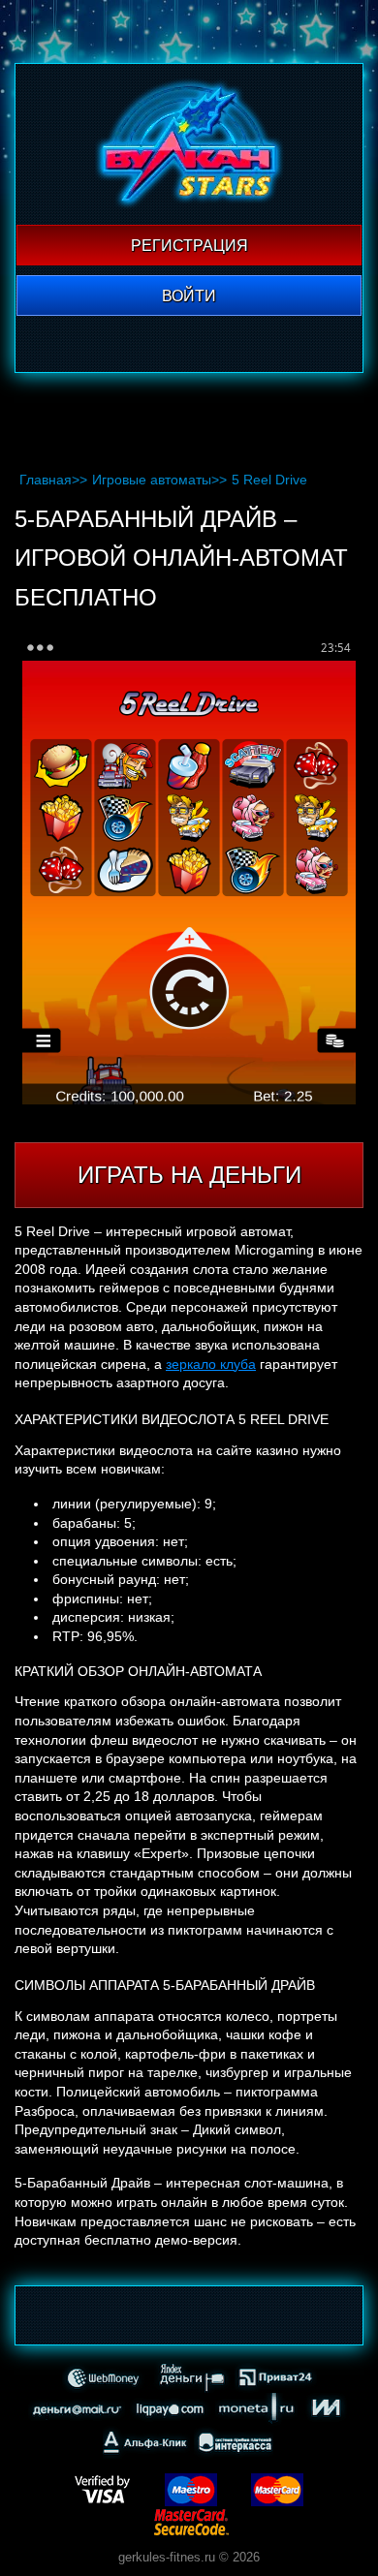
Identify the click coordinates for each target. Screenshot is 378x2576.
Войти (189, 296)
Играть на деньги (189, 1175)
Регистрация (189, 246)
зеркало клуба (211, 1364)
